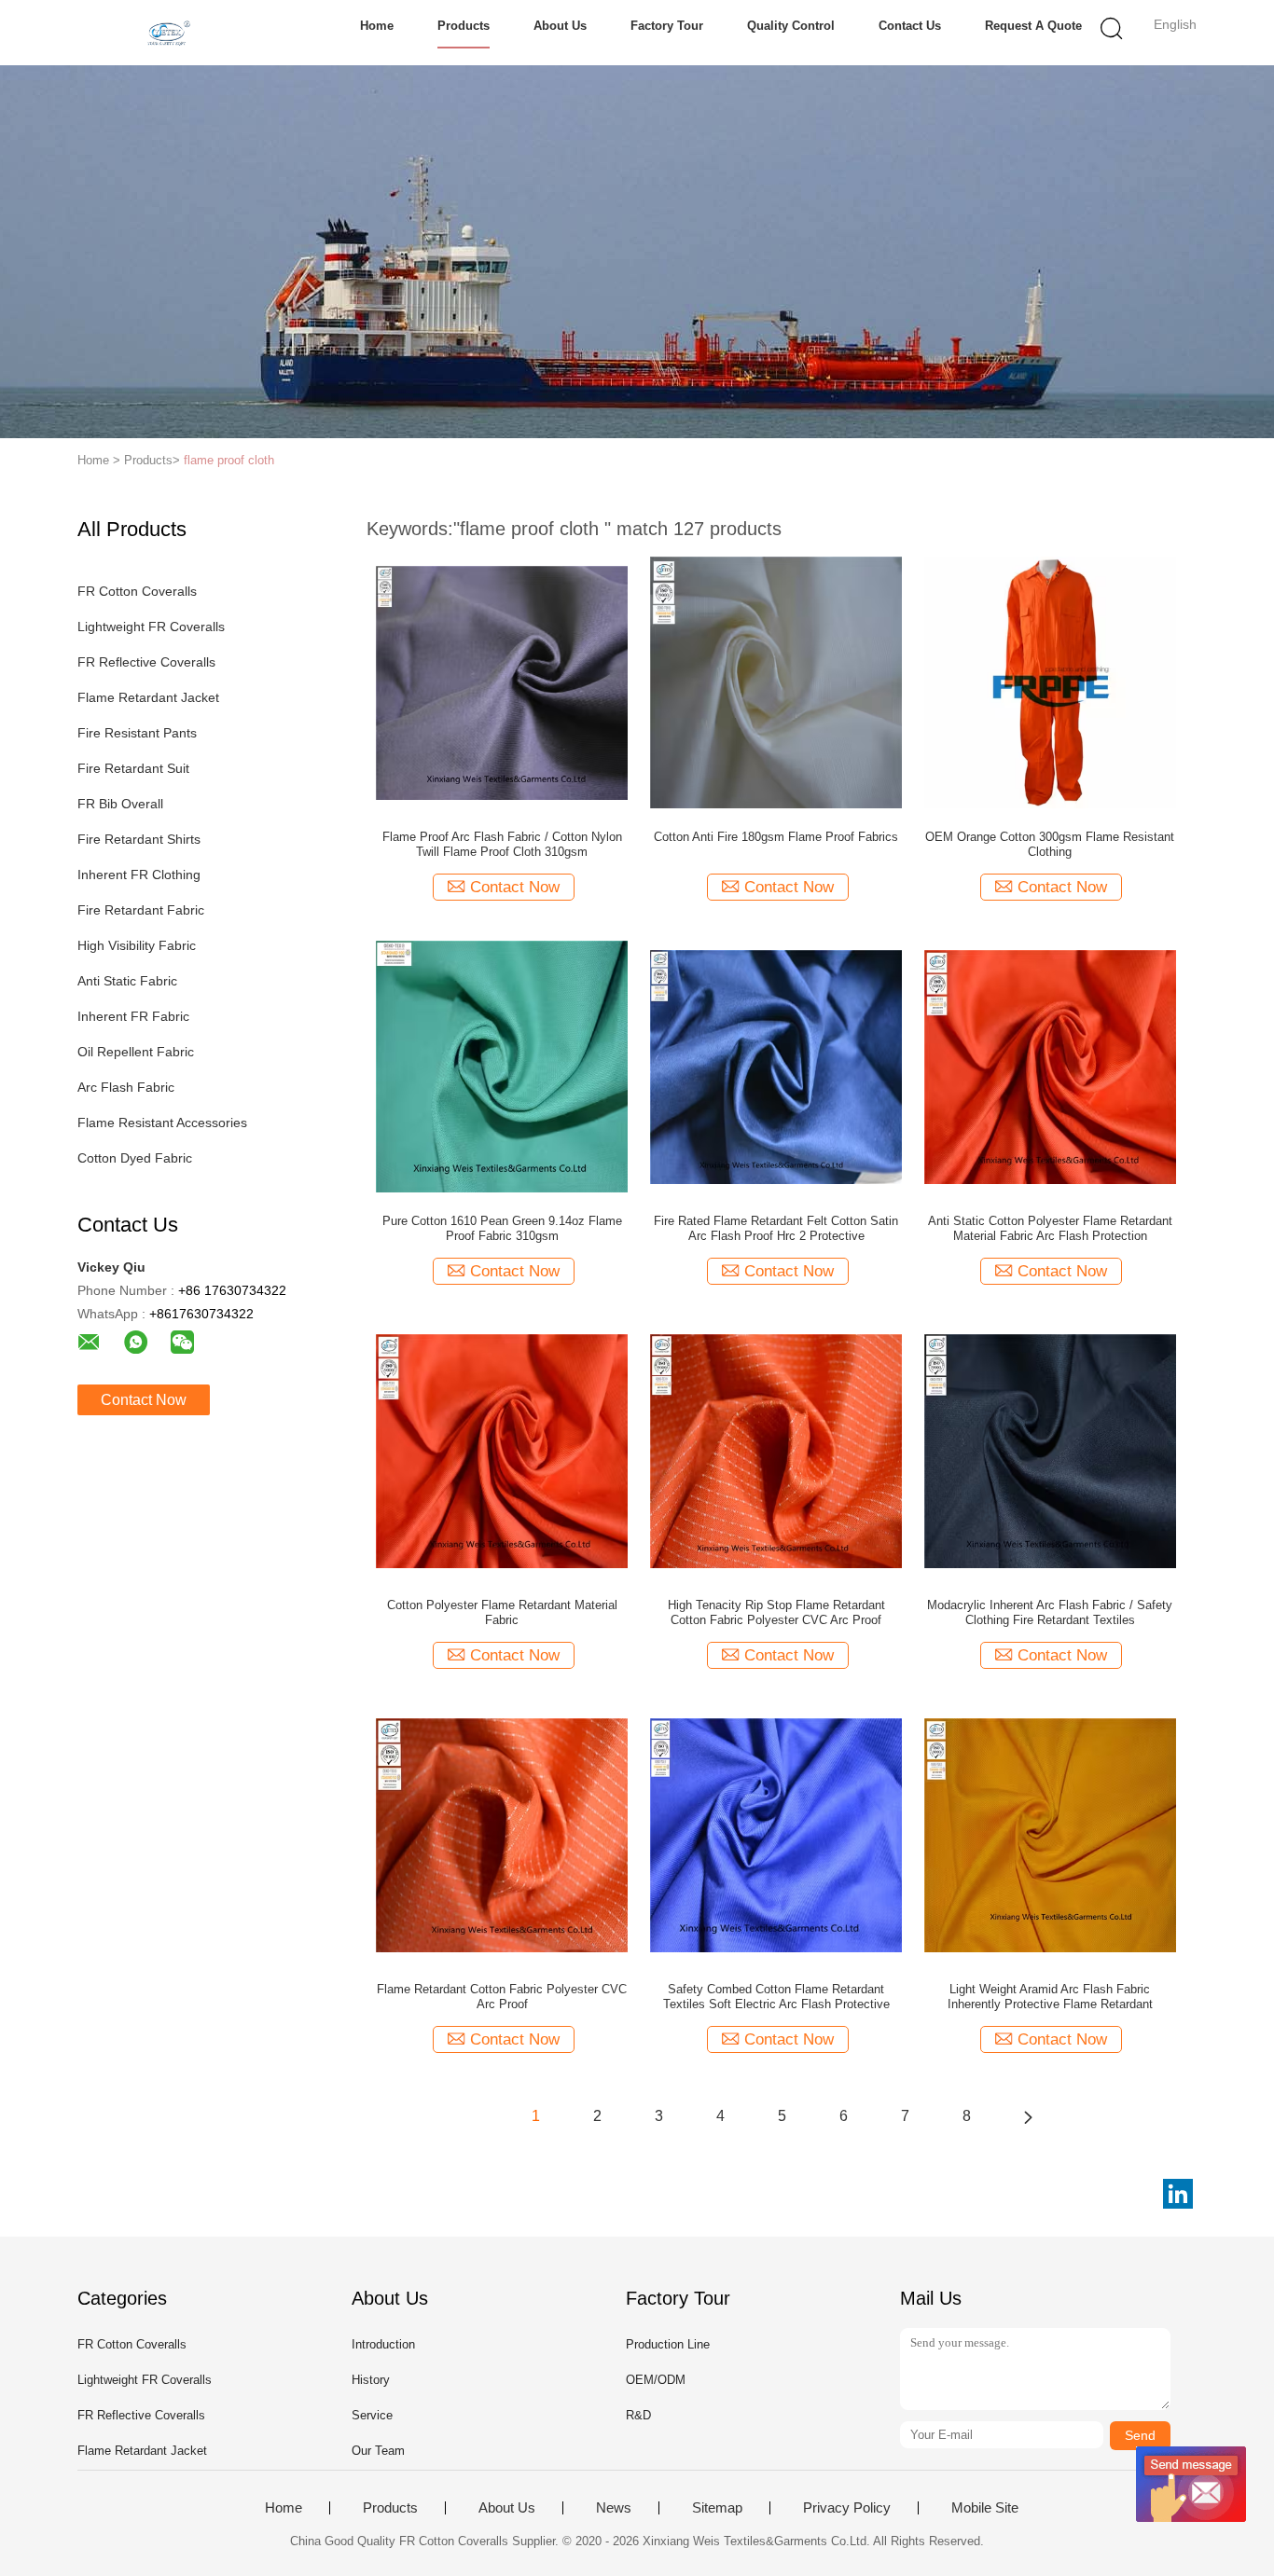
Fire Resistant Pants (137, 733)
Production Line (668, 2344)
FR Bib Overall (120, 804)
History (371, 2380)
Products (464, 26)
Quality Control (791, 26)
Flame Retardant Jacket (148, 697)
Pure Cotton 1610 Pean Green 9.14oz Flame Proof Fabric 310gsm (502, 1228)
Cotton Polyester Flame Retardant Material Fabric (502, 1612)
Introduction (383, 2344)
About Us (560, 26)
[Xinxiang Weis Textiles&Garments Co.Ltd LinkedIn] (1178, 2194)
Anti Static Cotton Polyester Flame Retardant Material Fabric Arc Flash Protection (1050, 1228)
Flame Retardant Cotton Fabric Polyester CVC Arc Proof (502, 1997)
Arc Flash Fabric (126, 1087)
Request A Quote (1033, 26)
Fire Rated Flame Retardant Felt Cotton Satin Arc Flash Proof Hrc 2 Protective (776, 1228)
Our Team (378, 2451)
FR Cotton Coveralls (137, 591)
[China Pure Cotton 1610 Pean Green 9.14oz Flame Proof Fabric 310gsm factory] (502, 1066)
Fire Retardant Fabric (141, 910)
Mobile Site (985, 2508)
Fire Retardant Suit (133, 768)
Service (372, 2415)
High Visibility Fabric (137, 945)
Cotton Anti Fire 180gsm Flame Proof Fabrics (776, 837)
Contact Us (910, 26)
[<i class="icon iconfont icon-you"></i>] (1028, 2116)
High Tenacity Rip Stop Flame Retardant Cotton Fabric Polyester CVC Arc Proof (776, 1612)
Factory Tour (667, 26)
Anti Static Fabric (127, 981)
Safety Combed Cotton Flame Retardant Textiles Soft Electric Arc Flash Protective (776, 1997)
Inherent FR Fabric (133, 1016)
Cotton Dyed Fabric (135, 1158)
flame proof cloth (229, 460)
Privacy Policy (847, 2508)
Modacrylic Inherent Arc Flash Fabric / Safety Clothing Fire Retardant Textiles (1050, 1612)
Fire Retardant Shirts (139, 839)
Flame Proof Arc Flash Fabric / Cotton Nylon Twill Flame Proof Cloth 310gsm (502, 844)
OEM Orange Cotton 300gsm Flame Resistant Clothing (1050, 844)
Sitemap (717, 2508)
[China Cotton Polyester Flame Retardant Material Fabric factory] (502, 1450)
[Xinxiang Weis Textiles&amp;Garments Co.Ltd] (168, 33)
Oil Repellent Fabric (136, 1052)
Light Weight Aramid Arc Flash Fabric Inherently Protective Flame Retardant (1050, 1997)
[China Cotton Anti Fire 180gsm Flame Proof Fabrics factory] (776, 682)
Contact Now (144, 1400)
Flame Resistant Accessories (162, 1123)
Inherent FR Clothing (139, 875)
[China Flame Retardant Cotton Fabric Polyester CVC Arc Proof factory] (502, 1834)
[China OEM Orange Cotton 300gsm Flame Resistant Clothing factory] (1050, 682)
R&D (638, 2415)
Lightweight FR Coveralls (151, 627)
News (614, 2508)
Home (377, 26)
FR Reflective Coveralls (146, 662)
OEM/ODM (656, 2380)
